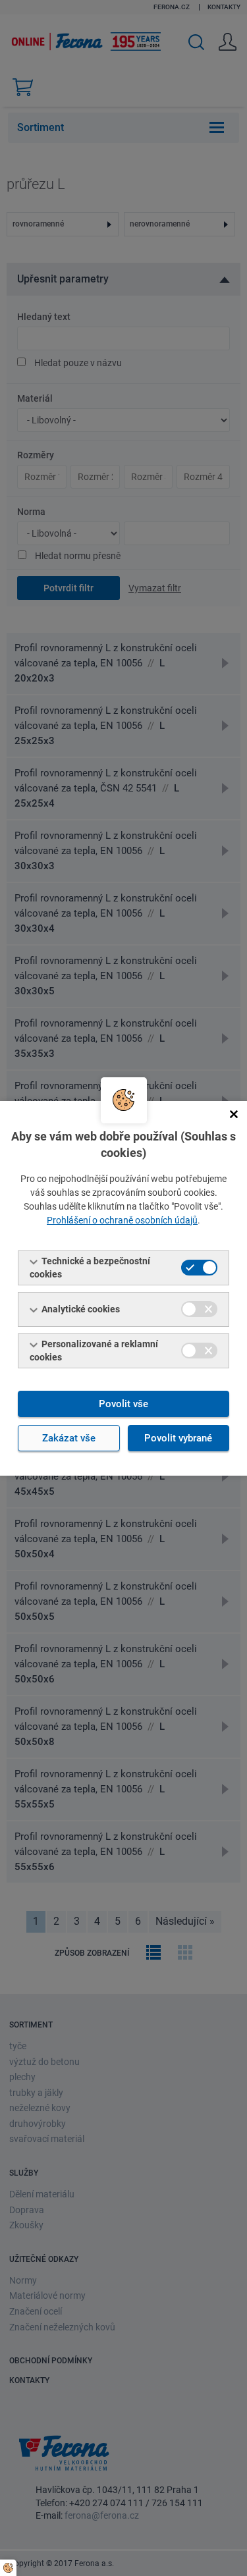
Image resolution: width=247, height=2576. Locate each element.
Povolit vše (123, 1404)
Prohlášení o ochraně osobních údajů (122, 1220)
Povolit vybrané (178, 1438)
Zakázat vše (69, 1438)
